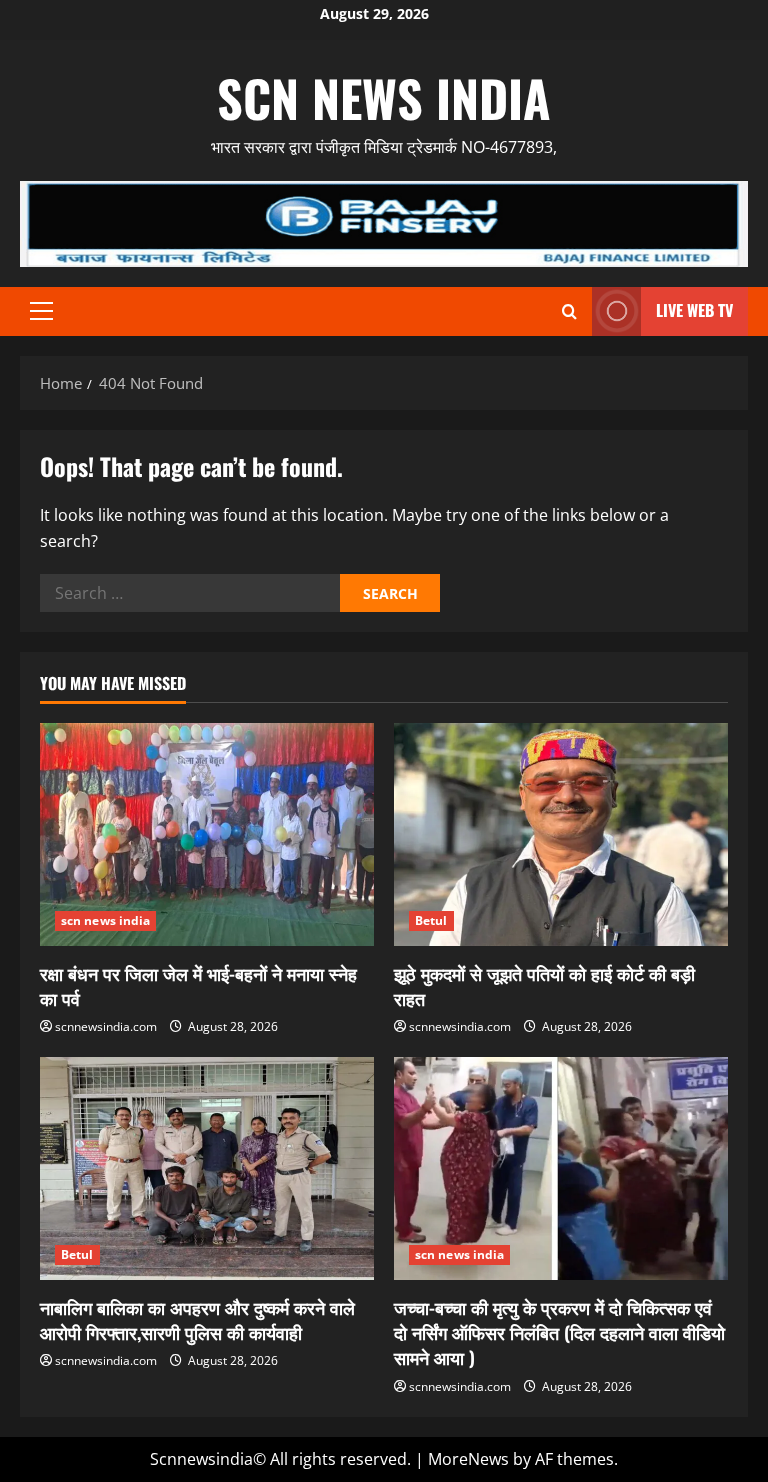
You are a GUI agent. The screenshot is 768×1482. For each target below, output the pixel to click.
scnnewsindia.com (106, 1026)
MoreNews (468, 1459)
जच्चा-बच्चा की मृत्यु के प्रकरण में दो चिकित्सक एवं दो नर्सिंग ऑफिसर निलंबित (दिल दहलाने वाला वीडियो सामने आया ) (559, 1332)
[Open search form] (569, 311)
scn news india (384, 97)
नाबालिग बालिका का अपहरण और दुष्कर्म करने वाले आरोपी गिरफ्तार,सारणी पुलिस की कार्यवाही (197, 1319)
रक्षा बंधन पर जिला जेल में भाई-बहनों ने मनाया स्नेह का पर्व (198, 985)
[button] (41, 311)
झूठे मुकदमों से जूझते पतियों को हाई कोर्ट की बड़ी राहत (544, 985)
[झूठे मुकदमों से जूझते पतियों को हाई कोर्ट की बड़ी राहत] (561, 834)
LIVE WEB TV (694, 310)
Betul (431, 920)
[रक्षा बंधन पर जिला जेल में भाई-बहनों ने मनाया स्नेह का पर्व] (207, 834)
